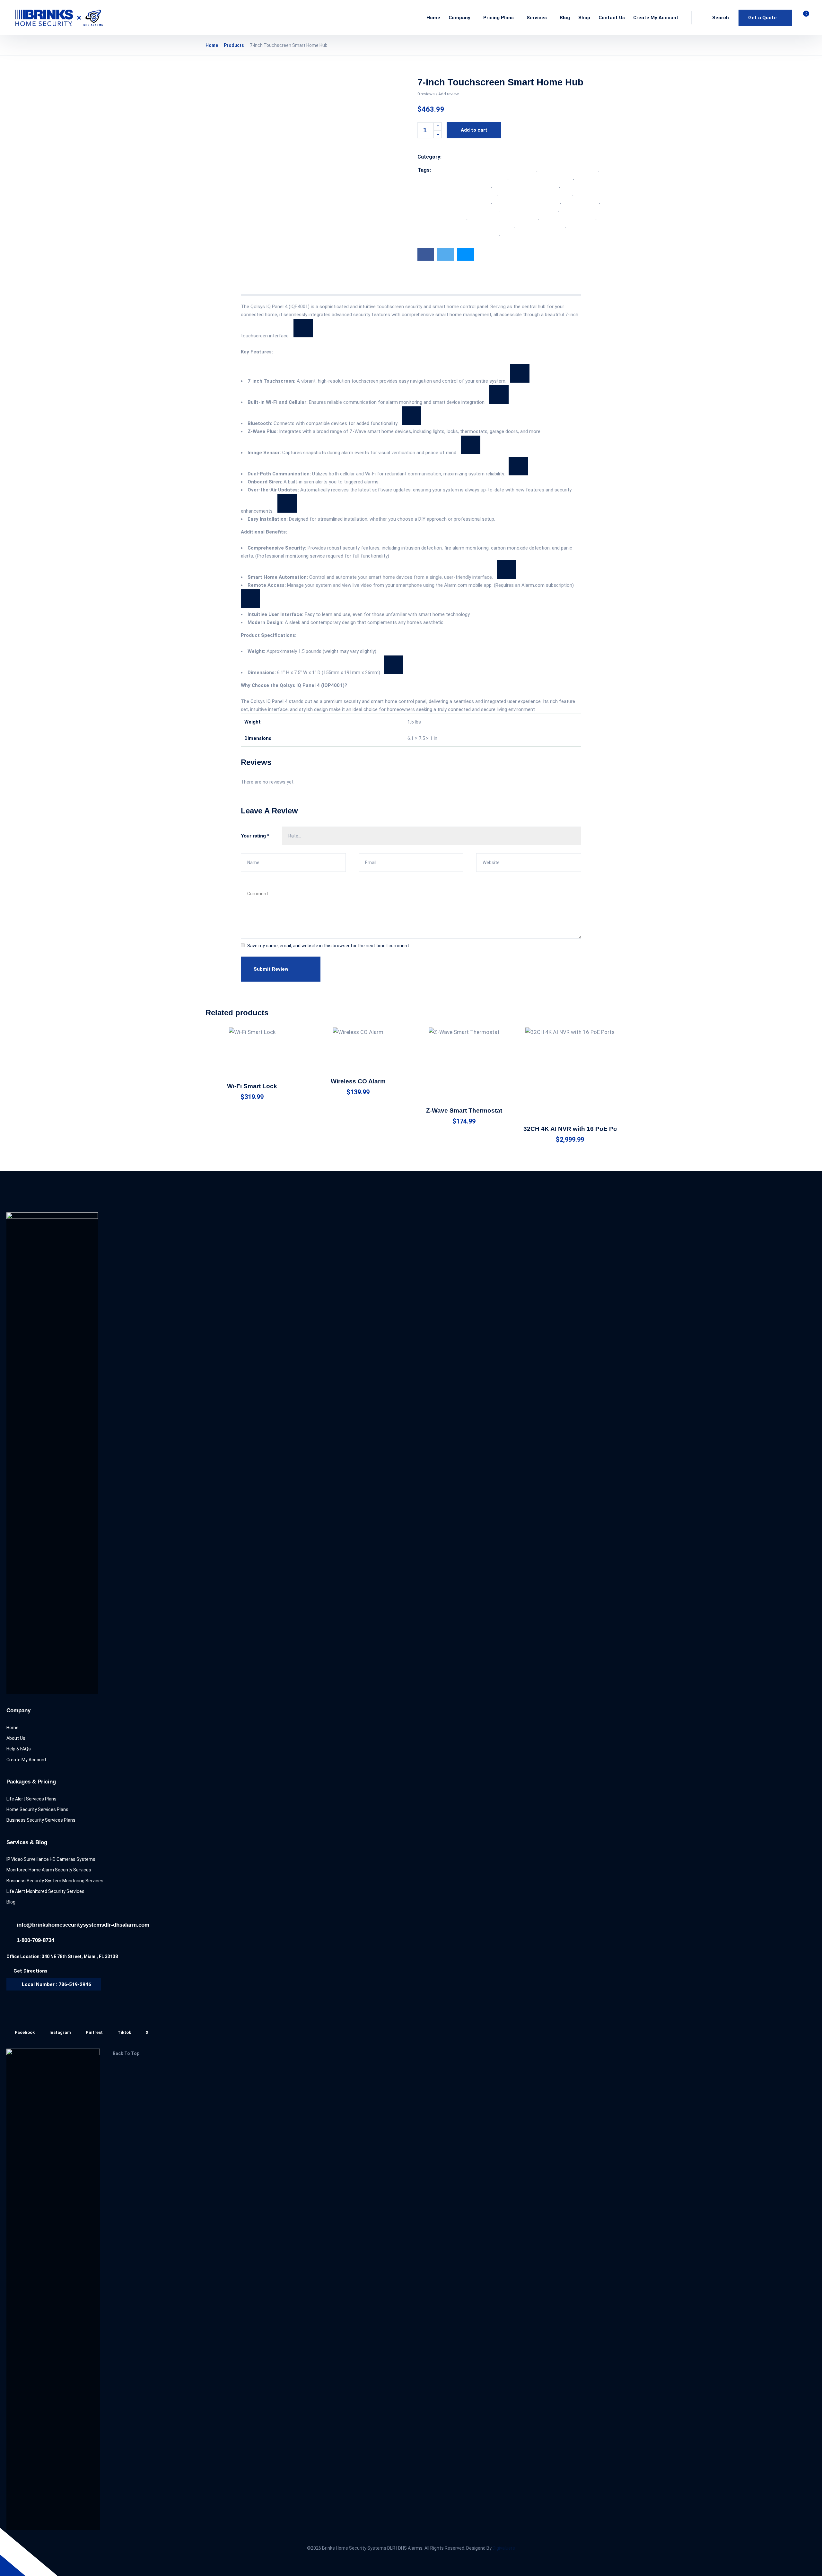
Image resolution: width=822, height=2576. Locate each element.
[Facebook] (426, 254)
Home (212, 45)
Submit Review (271, 969)
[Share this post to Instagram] (466, 254)
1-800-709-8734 (35, 1940)
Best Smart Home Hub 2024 (569, 170)
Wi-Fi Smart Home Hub (540, 226)
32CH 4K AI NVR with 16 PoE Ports (574, 1129)
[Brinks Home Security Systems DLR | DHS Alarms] (59, 18)
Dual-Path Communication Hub (526, 186)
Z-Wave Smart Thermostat (464, 1110)
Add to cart (474, 130)
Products (234, 45)
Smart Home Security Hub (568, 218)
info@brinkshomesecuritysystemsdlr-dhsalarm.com (83, 1925)
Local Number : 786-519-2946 (57, 1984)
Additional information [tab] (306, 287)
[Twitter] (446, 254)
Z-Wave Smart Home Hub (529, 234)
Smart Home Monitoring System (503, 218)
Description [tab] (255, 287)
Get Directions (31, 1971)
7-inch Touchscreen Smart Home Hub (496, 170)
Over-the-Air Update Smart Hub (527, 202)
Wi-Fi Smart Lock (252, 1086)
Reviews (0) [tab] (357, 287)
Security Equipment (477, 157)
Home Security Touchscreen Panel (536, 194)
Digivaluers (504, 2548)
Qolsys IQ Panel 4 (581, 202)
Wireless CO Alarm (358, 1081)
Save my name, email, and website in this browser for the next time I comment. (329, 946)
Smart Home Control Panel (530, 210)
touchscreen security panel (485, 226)
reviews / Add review (438, 94)
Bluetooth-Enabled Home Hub (542, 178)
